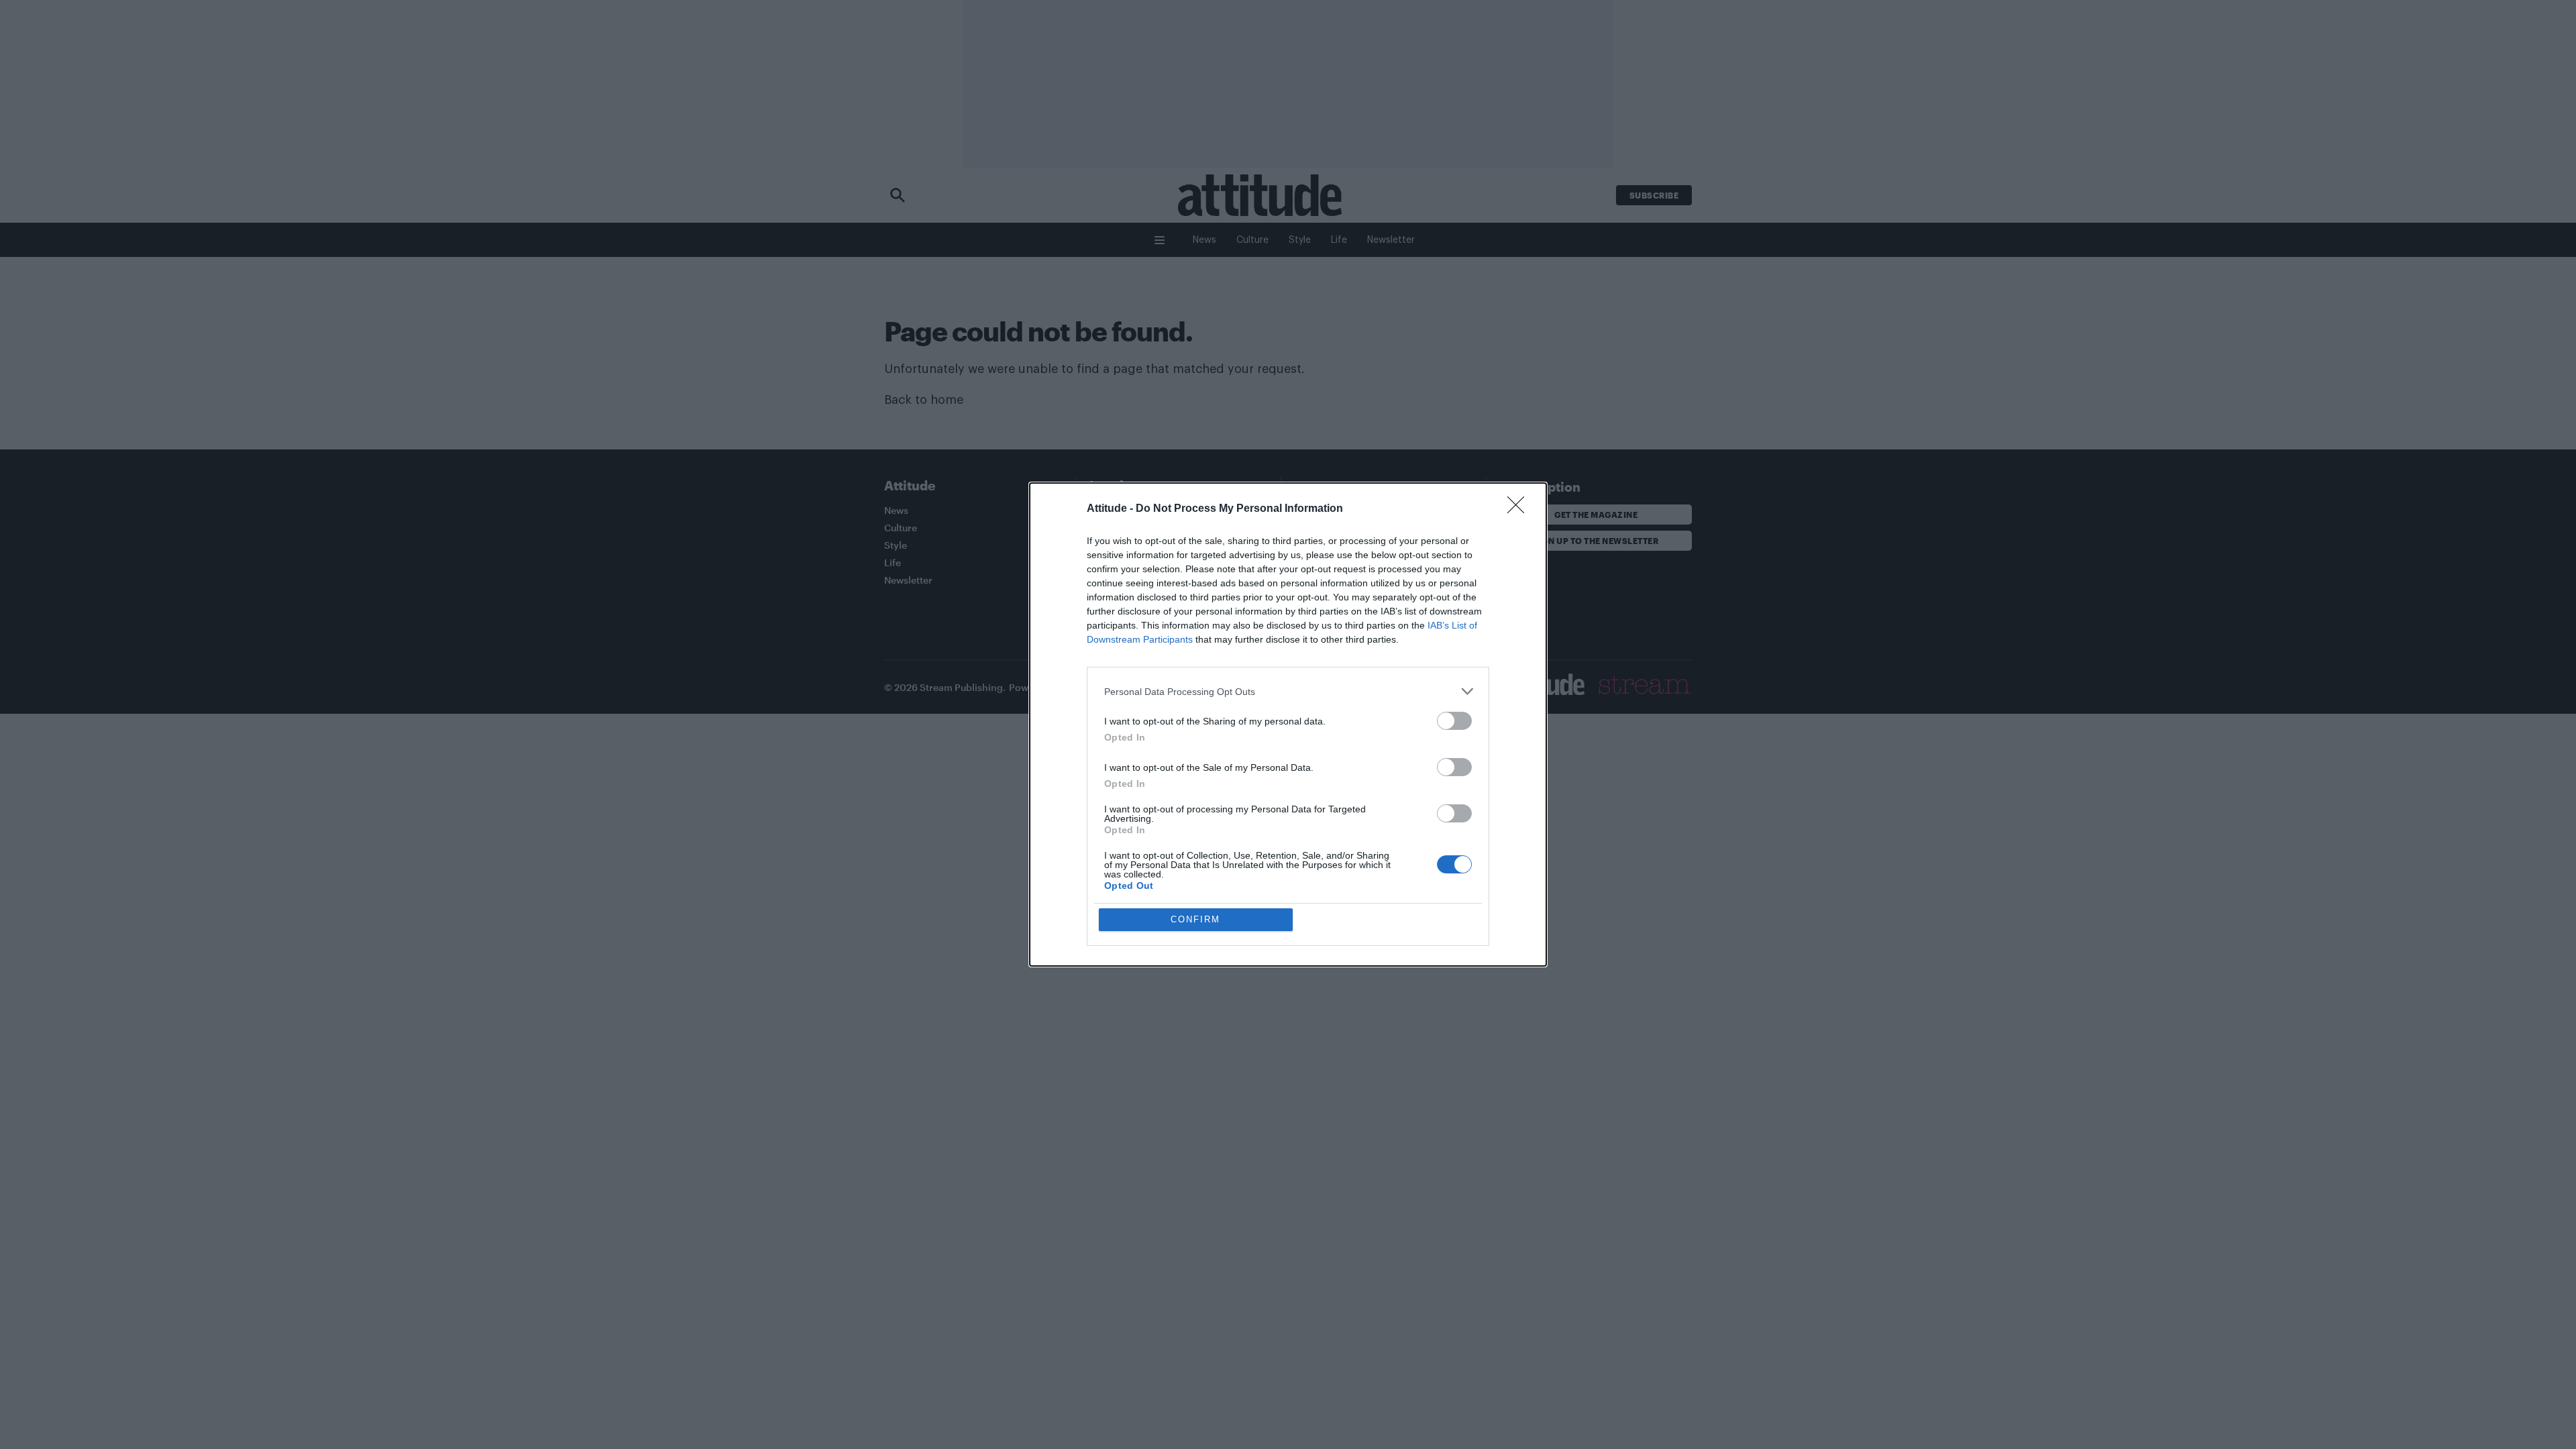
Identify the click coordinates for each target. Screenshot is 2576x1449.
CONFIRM (1195, 919)
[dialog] (1288, 724)
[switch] (1454, 721)
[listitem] (1288, 691)
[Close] (1520, 509)
